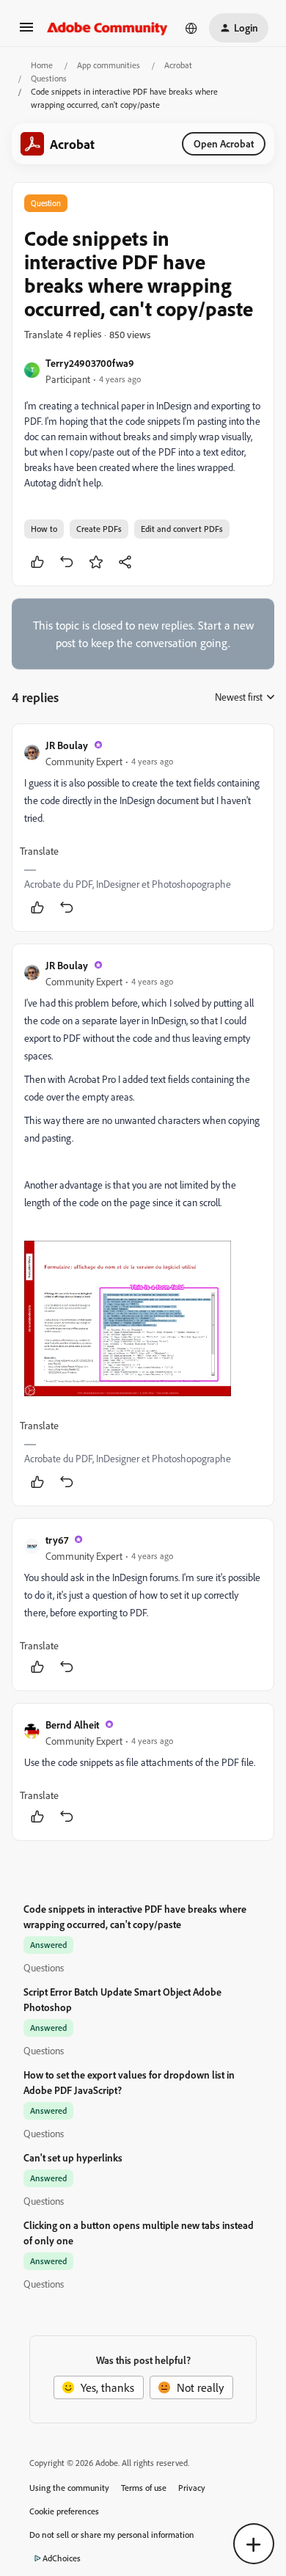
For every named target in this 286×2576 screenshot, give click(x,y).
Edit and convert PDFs (182, 529)
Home (42, 65)
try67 (57, 1540)
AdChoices (62, 2558)
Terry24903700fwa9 (90, 363)
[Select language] (191, 28)
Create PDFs (99, 529)
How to (44, 529)
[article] (143, 828)
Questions (49, 78)
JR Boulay (67, 745)
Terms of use (144, 2488)
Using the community (69, 2488)
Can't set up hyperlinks (73, 2157)
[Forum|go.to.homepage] (107, 28)
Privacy (192, 2488)
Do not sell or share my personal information (112, 2535)
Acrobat (178, 65)
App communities (109, 65)
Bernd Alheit (72, 1725)
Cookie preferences (64, 2511)
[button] (26, 32)
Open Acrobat (224, 143)
